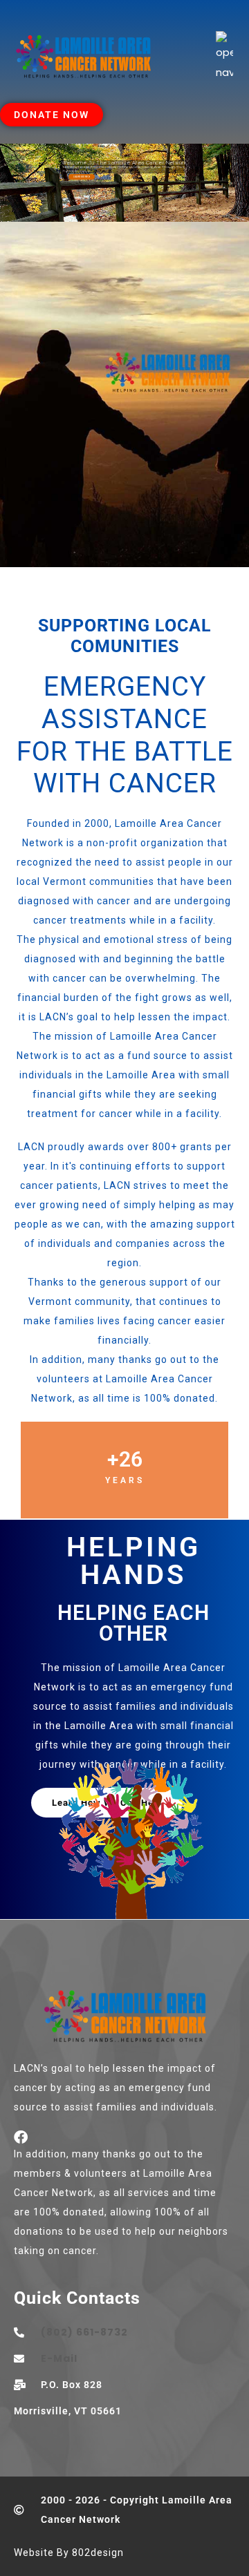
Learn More (81, 177)
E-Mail (59, 2358)
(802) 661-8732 (84, 2332)
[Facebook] (21, 2137)
